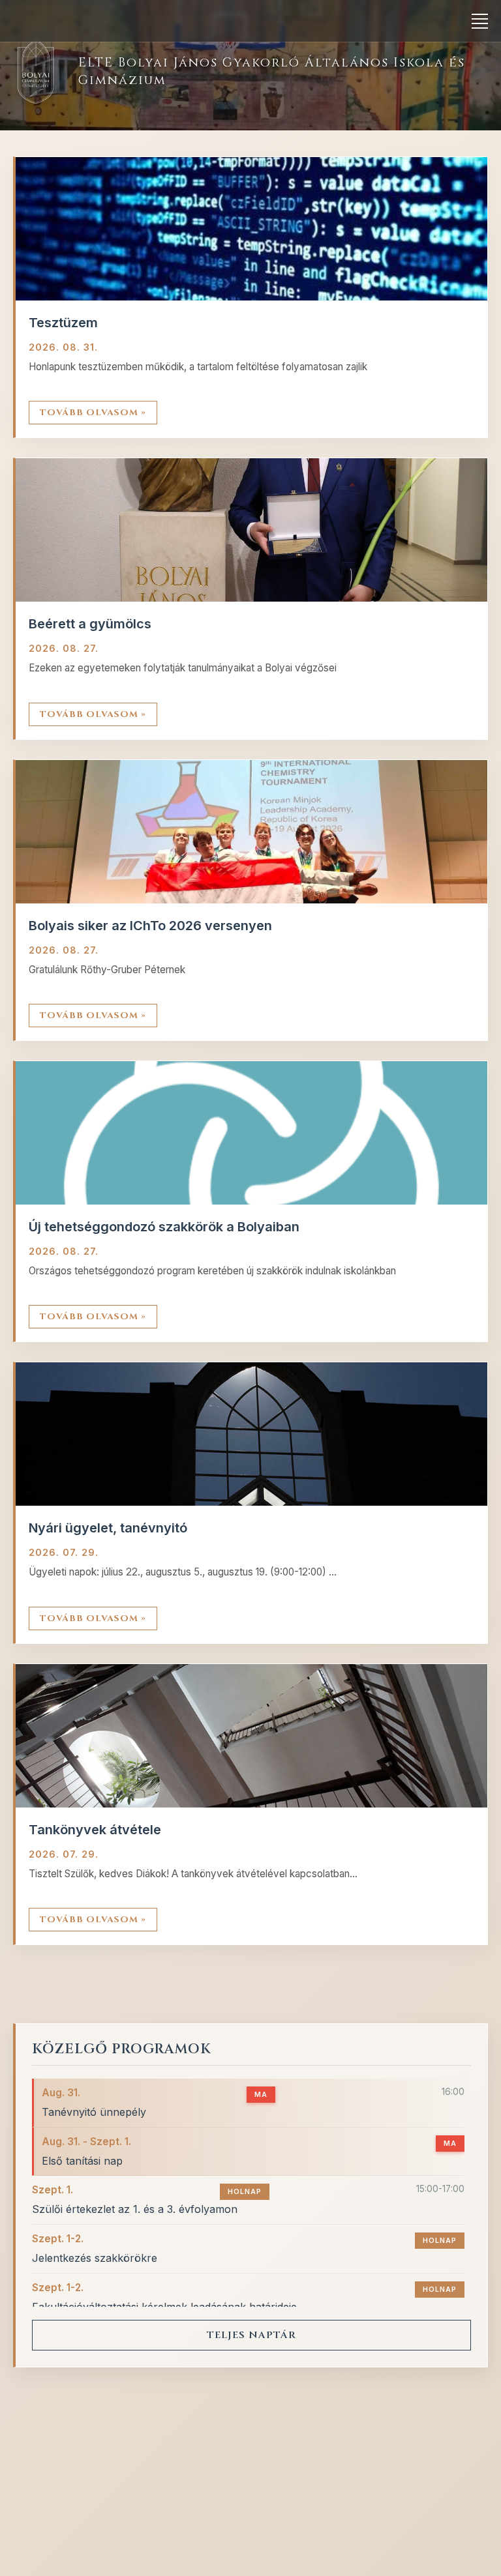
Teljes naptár (251, 2335)
